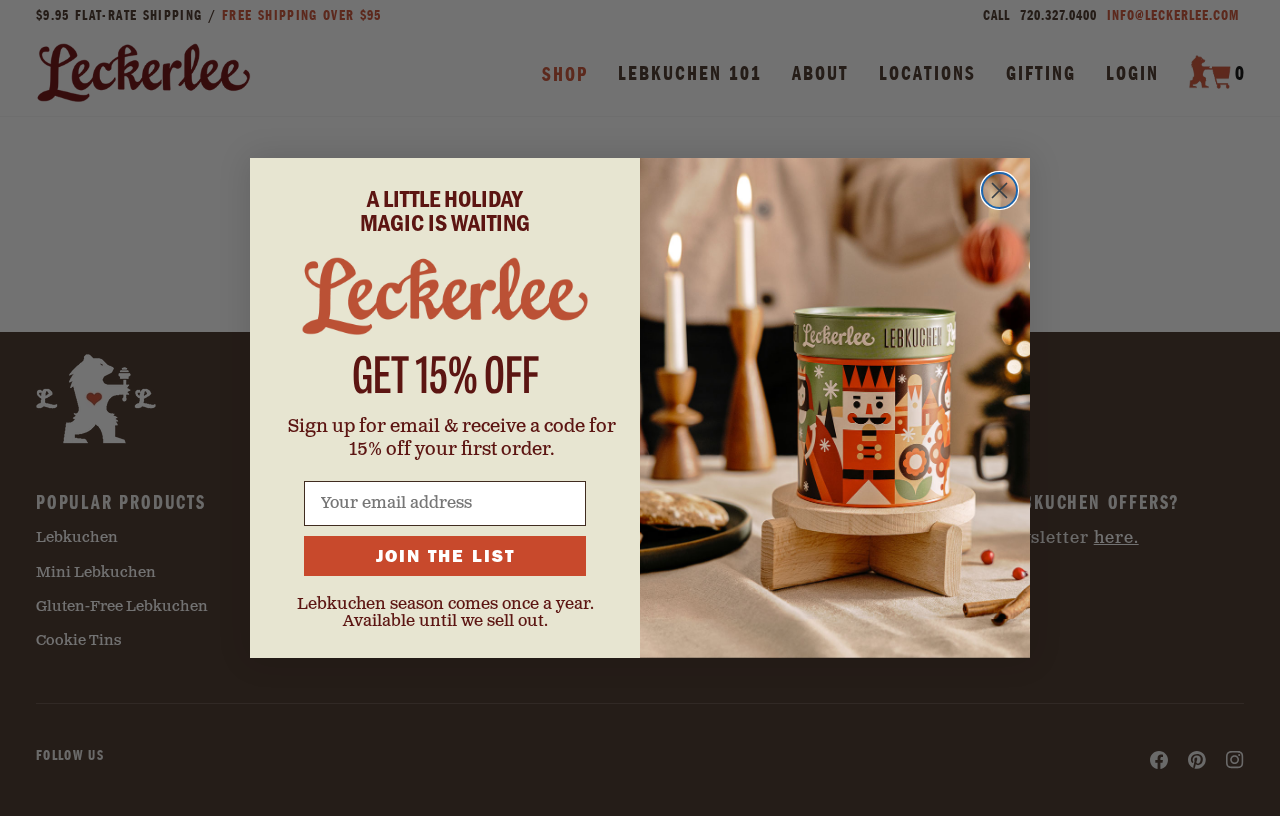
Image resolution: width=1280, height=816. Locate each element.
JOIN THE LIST (445, 555)
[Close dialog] (999, 190)
